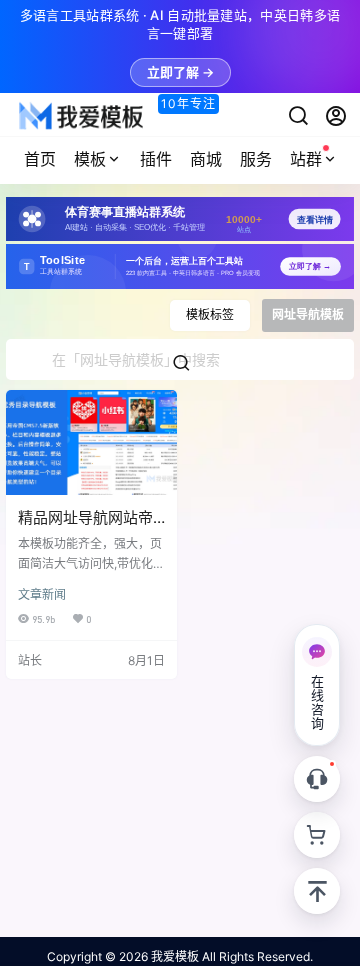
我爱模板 (173, 956)
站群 (306, 159)
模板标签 (210, 314)
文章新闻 (42, 594)
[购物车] (317, 835)
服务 (256, 159)
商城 (206, 159)
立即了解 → (180, 72)
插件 (156, 159)
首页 (40, 159)
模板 (90, 159)
